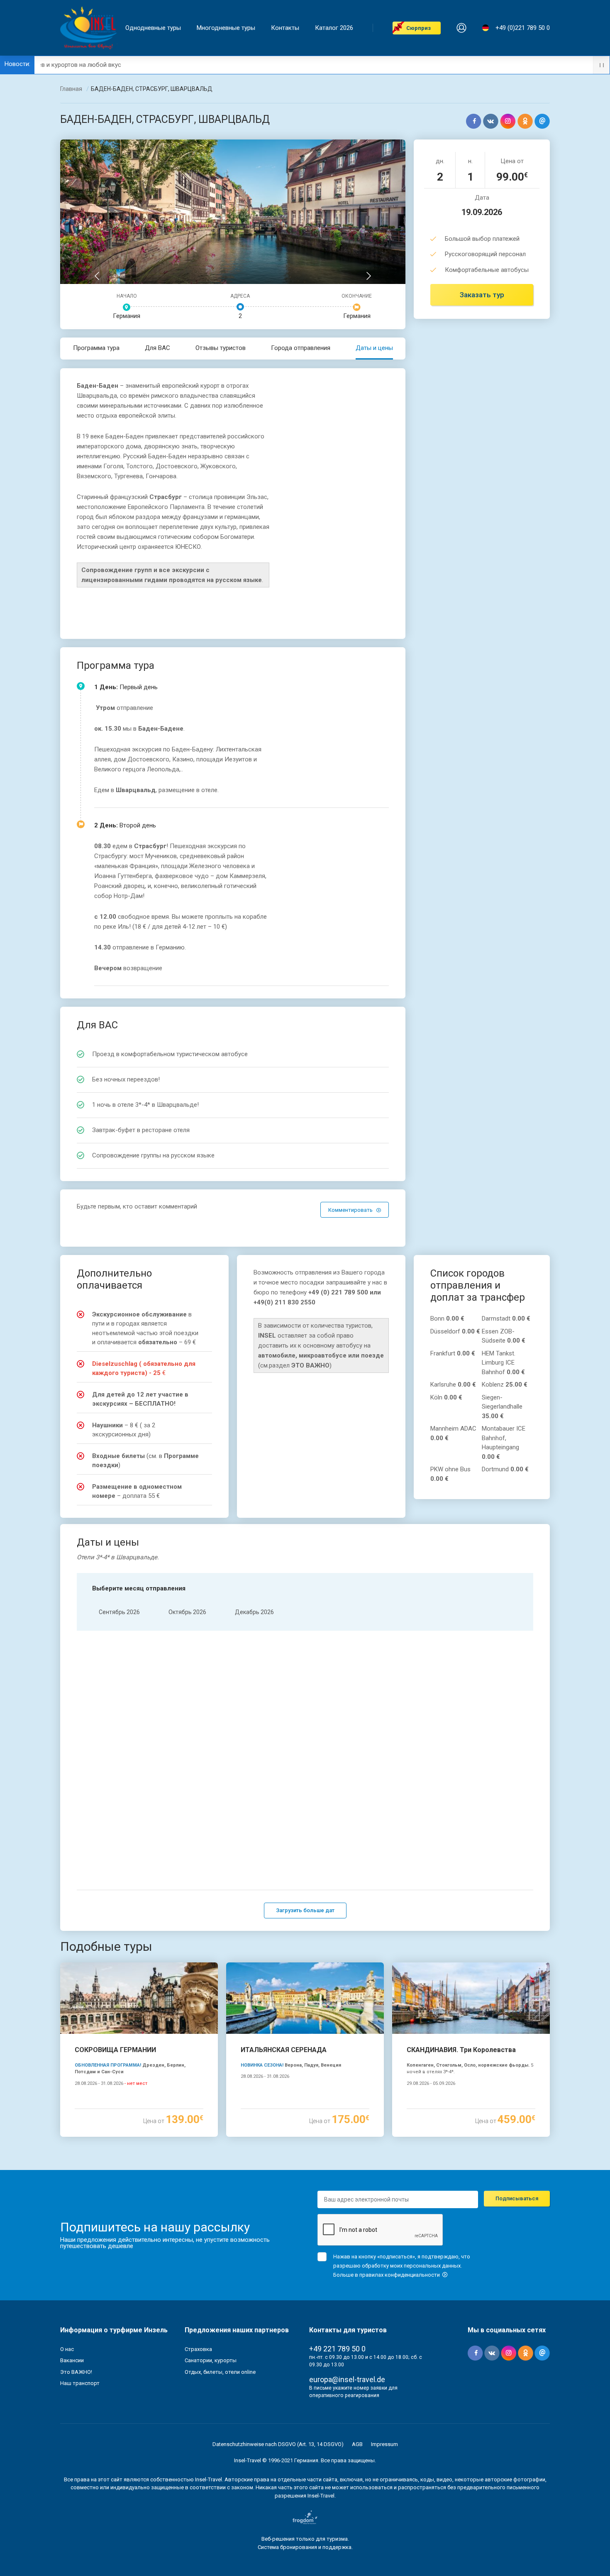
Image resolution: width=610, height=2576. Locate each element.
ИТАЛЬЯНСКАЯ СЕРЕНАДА (284, 2050)
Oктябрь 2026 (187, 1612)
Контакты (285, 28)
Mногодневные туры (226, 28)
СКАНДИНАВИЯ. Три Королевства (461, 2050)
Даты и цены (374, 348)
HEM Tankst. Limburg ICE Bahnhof (503, 1363)
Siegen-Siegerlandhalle (502, 1407)
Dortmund (505, 1469)
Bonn (447, 1319)
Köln (446, 1397)
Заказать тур (482, 295)
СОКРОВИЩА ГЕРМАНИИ (115, 2050)
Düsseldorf (455, 1331)
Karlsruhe (453, 1385)
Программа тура (96, 348)
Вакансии (72, 2360)
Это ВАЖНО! (76, 2372)
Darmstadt (506, 1319)
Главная (71, 89)
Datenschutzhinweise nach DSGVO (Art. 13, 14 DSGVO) (278, 2444)
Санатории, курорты (211, 2360)
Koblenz (505, 1385)
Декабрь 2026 (254, 1612)
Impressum (384, 2444)
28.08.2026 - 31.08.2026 (111, 2083)
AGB (357, 2444)
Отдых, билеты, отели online (220, 2372)
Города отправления (301, 348)
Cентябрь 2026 (119, 1612)
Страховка (198, 2349)
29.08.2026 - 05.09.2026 (431, 2083)
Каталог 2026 (334, 28)
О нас (67, 2349)
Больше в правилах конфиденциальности (387, 2275)
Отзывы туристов (221, 348)
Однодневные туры (153, 28)
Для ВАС (157, 348)
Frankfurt (453, 1353)
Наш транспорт (80, 2383)
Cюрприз (418, 28)
